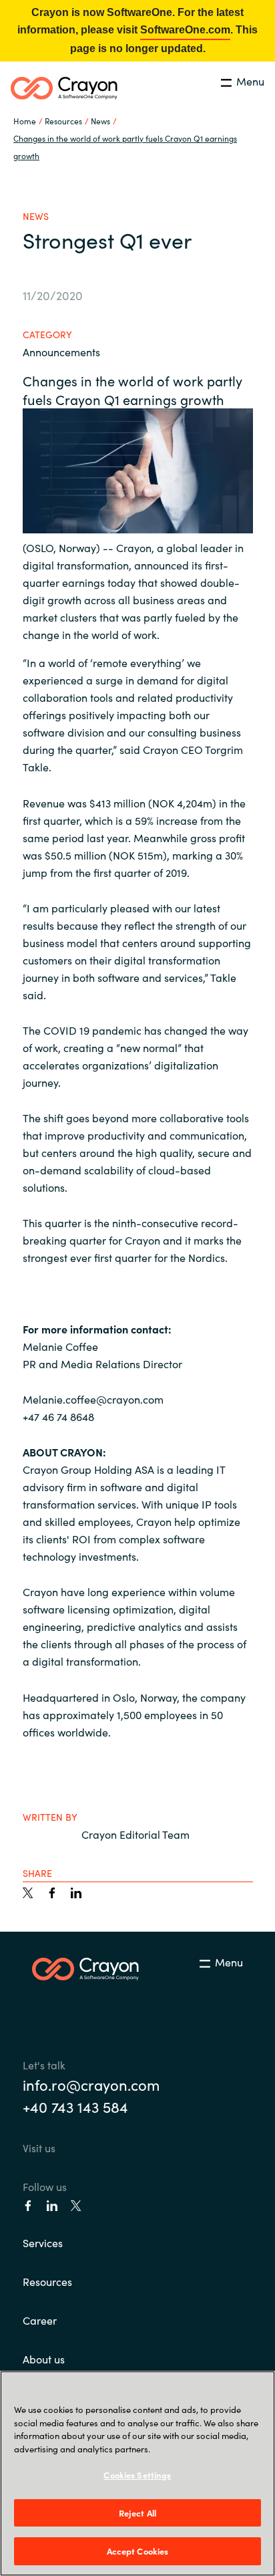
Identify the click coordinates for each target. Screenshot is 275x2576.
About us (44, 2359)
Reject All (137, 2513)
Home (25, 121)
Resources (47, 2281)
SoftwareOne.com (185, 30)
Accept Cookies (138, 2551)
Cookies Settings (137, 2475)
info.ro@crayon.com (91, 2084)
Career (40, 2320)
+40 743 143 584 (75, 2106)
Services (43, 2242)
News (100, 121)
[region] (137, 2473)
